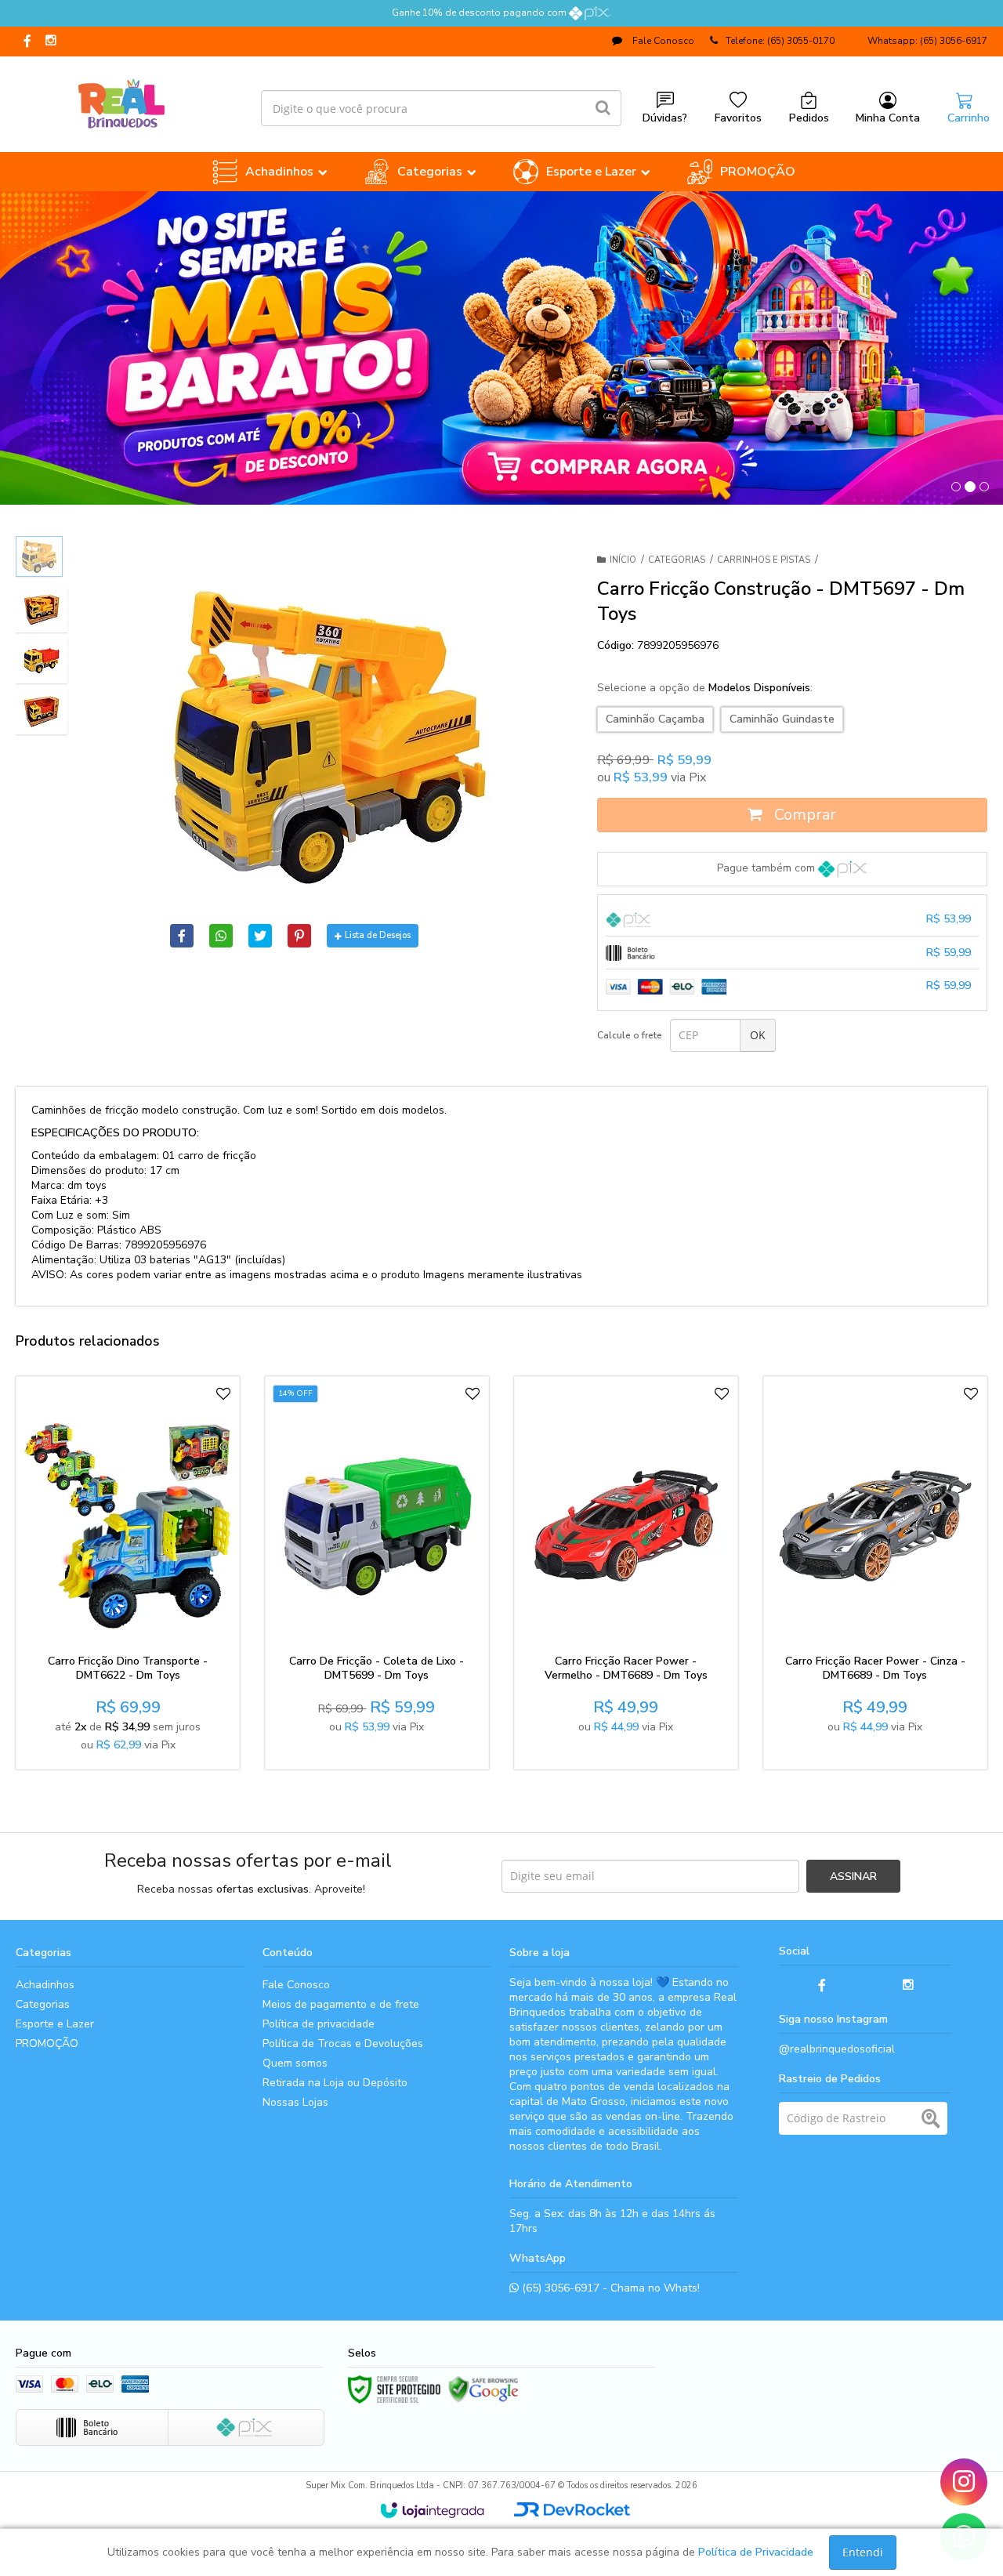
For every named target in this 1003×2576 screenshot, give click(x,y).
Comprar (803, 815)
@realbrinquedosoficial (837, 2049)
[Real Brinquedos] (122, 100)
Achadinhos (45, 1985)
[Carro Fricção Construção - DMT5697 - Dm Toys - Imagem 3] (42, 661)
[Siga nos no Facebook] (27, 42)
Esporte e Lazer (55, 2024)
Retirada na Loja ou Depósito (335, 2083)
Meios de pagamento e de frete (341, 2004)
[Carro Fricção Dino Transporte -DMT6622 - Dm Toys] (128, 1573)
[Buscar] (603, 108)
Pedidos (809, 118)
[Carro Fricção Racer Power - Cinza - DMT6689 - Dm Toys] (875, 1573)
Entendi (863, 2552)
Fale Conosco (662, 41)
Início (623, 560)
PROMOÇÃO (47, 2043)
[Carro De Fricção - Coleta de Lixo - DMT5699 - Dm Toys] (377, 1573)
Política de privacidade (319, 2024)
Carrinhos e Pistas (764, 560)
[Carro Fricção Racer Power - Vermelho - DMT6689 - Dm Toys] (626, 1573)
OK (758, 1035)
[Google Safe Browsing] (483, 2389)
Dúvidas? (665, 118)
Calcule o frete (630, 1035)
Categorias (677, 560)
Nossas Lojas (295, 2102)
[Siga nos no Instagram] (51, 42)
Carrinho (969, 118)
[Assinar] (853, 1876)
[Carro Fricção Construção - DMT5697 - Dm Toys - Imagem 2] (42, 610)
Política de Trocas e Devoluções (343, 2043)
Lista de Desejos (378, 935)
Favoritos (738, 118)
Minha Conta (888, 118)
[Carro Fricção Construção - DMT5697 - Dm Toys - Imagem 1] (39, 556)
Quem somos (295, 2063)
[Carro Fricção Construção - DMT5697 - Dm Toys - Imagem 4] (42, 712)
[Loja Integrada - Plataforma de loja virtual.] (432, 2510)
